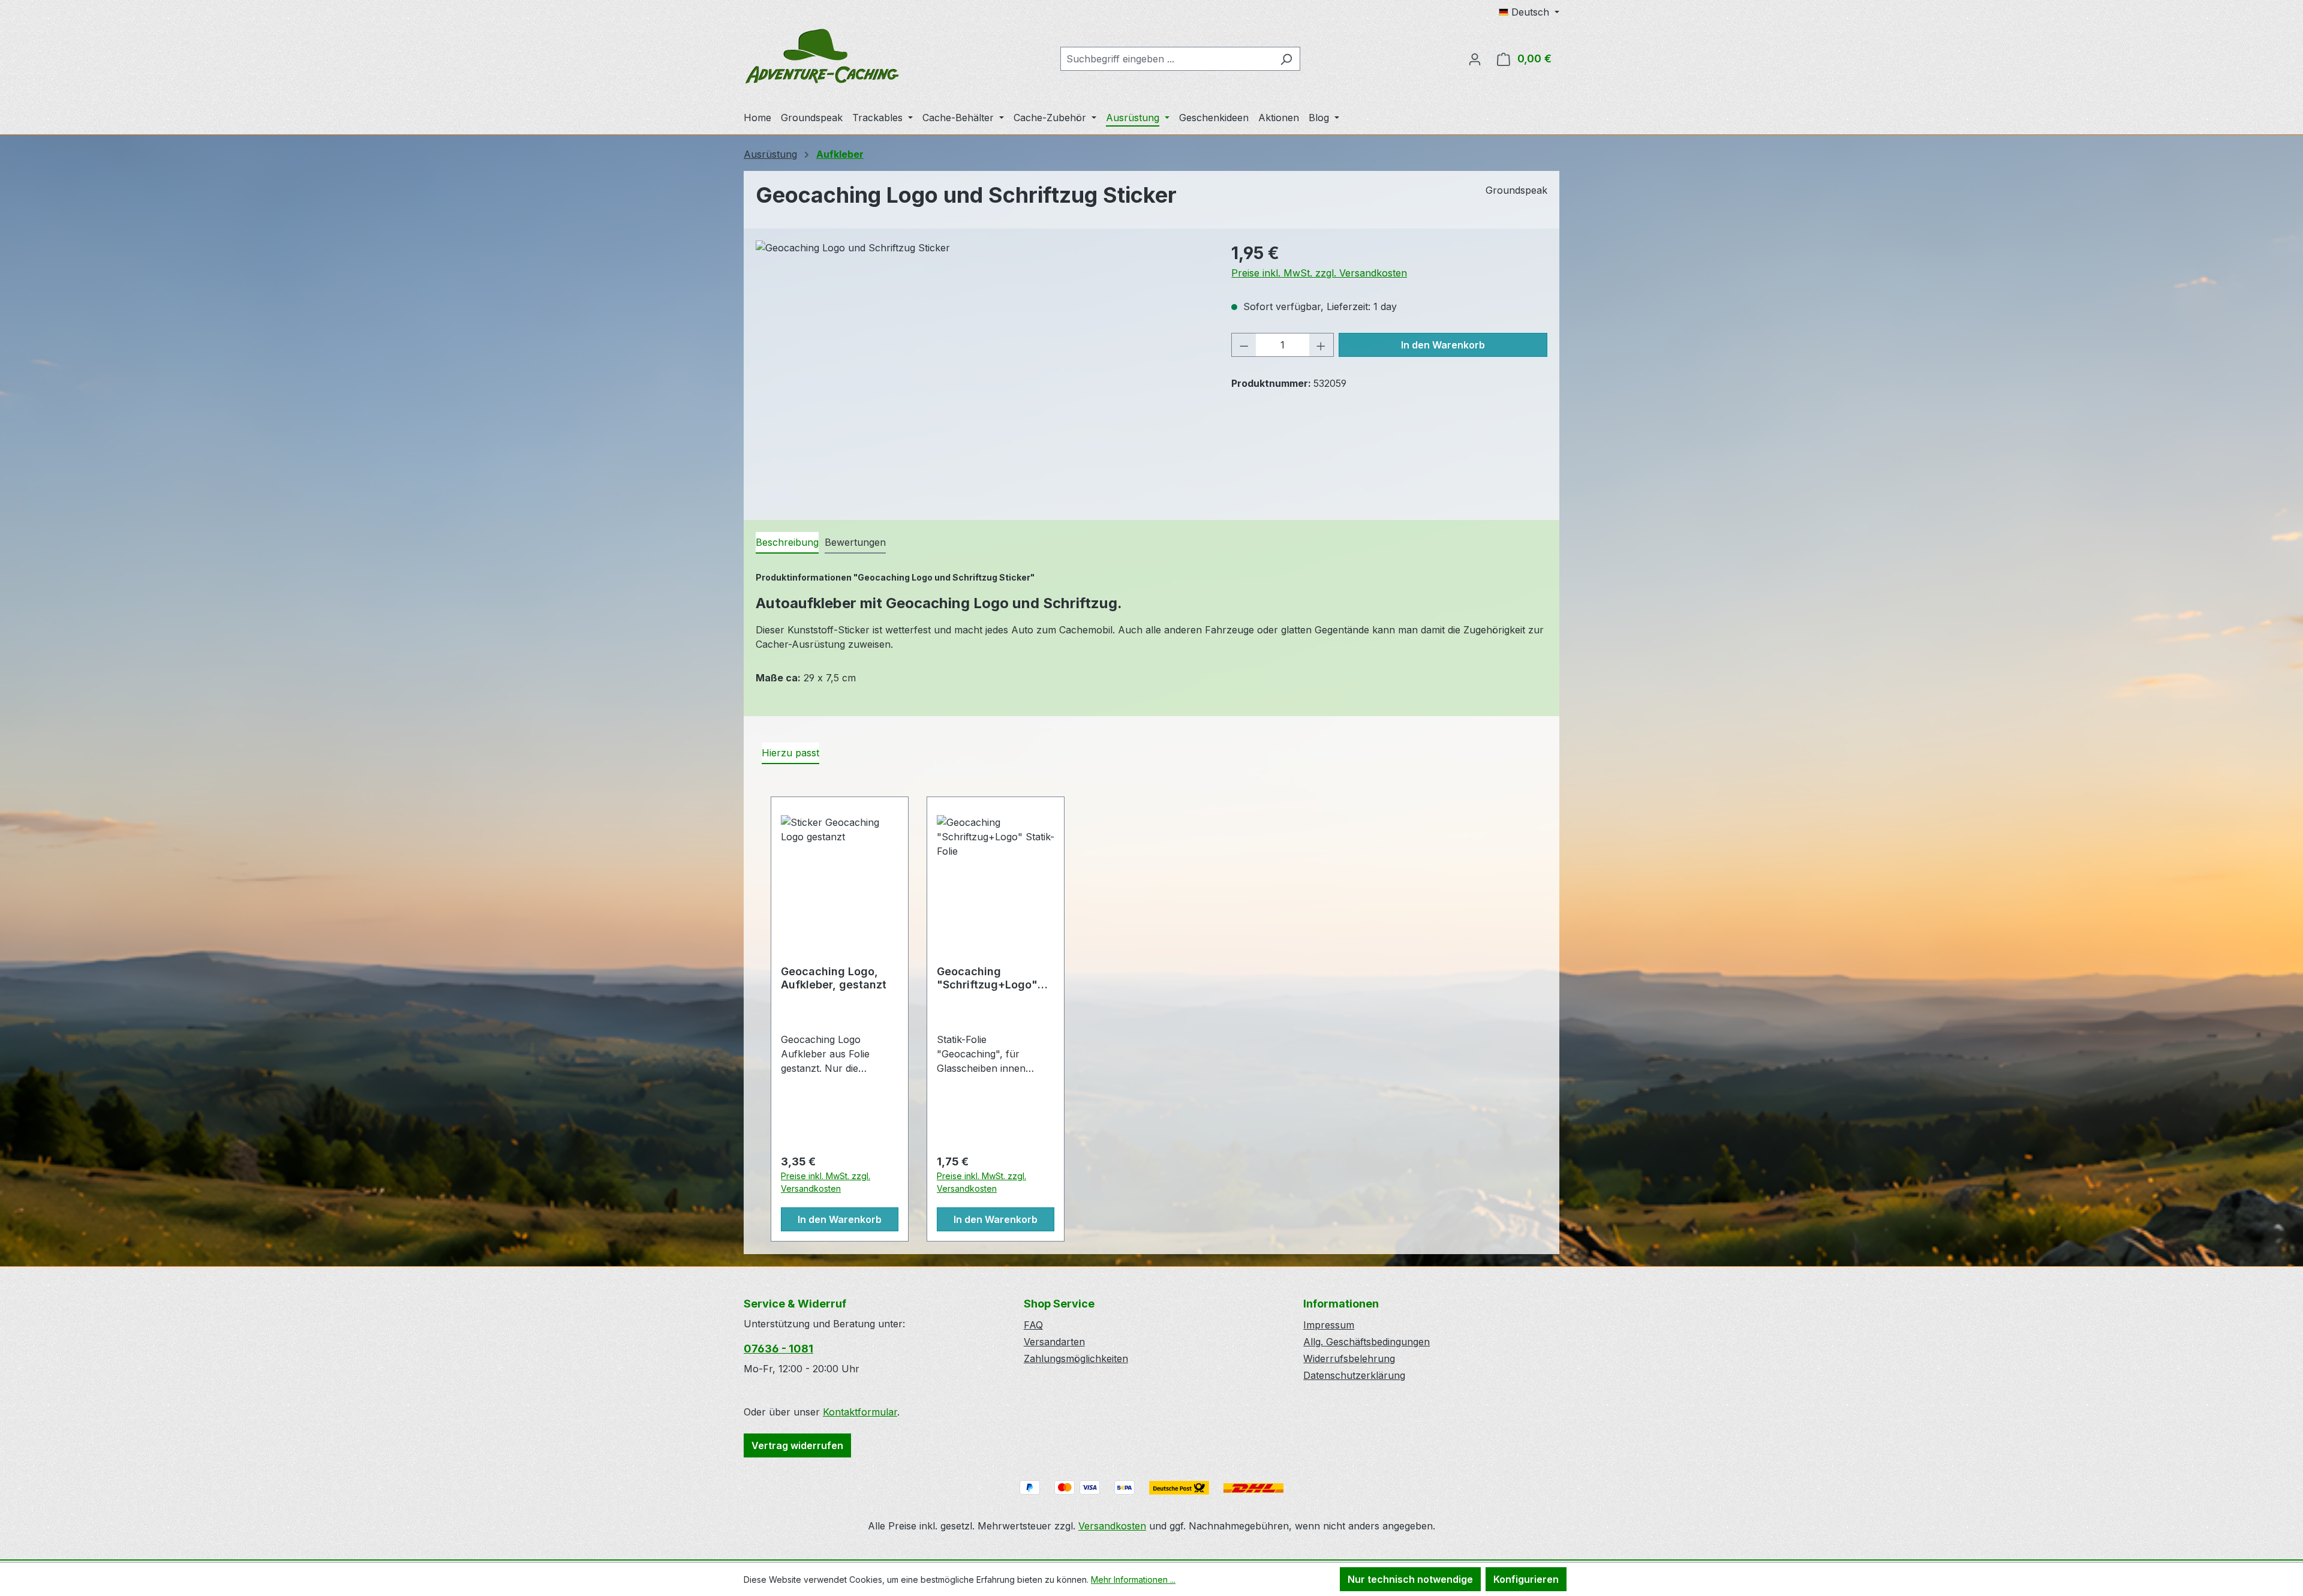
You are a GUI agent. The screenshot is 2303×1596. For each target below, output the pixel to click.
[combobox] (1166, 59)
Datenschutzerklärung (1354, 1375)
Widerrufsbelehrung (1349, 1358)
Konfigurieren (1526, 1579)
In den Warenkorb (1443, 345)
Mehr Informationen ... (1133, 1580)
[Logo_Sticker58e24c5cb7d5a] (981, 369)
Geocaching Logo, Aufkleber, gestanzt (834, 978)
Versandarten (1054, 1342)
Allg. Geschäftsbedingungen (1367, 1342)
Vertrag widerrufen (797, 1445)
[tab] (787, 543)
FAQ (1033, 1325)
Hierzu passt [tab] (790, 753)
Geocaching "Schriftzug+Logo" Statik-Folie (987, 978)
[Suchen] (1286, 59)
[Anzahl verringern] (1244, 345)
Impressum (1329, 1325)
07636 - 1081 (778, 1349)
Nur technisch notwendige (1410, 1579)
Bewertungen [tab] (855, 542)
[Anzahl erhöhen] (1321, 345)
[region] (981, 369)
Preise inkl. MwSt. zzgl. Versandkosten (1319, 273)
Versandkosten (1112, 1526)
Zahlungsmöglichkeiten (1076, 1358)
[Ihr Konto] (1475, 59)
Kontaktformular (860, 1412)
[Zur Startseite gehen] (822, 56)
